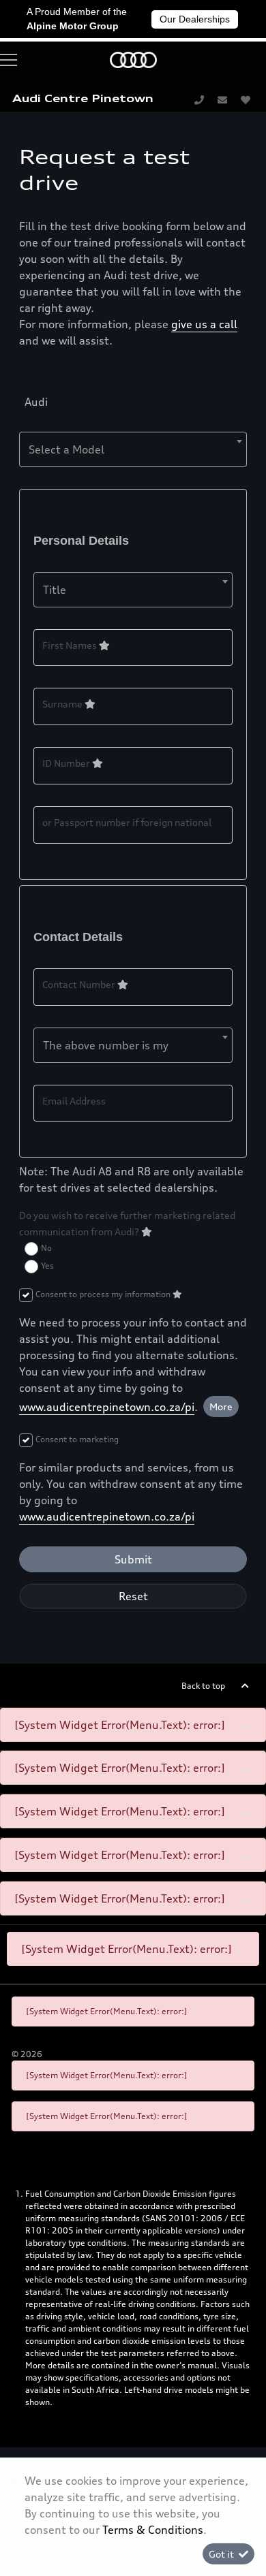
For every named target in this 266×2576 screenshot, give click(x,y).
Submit (133, 1559)
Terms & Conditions (153, 2530)
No (46, 1248)
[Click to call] (199, 99)
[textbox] (133, 449)
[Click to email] (222, 99)
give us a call (204, 324)
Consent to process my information (104, 1294)
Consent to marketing (77, 1439)
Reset (133, 1596)
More (221, 1406)
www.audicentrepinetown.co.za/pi (107, 1407)
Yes (47, 1266)
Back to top (203, 1686)
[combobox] (133, 449)
